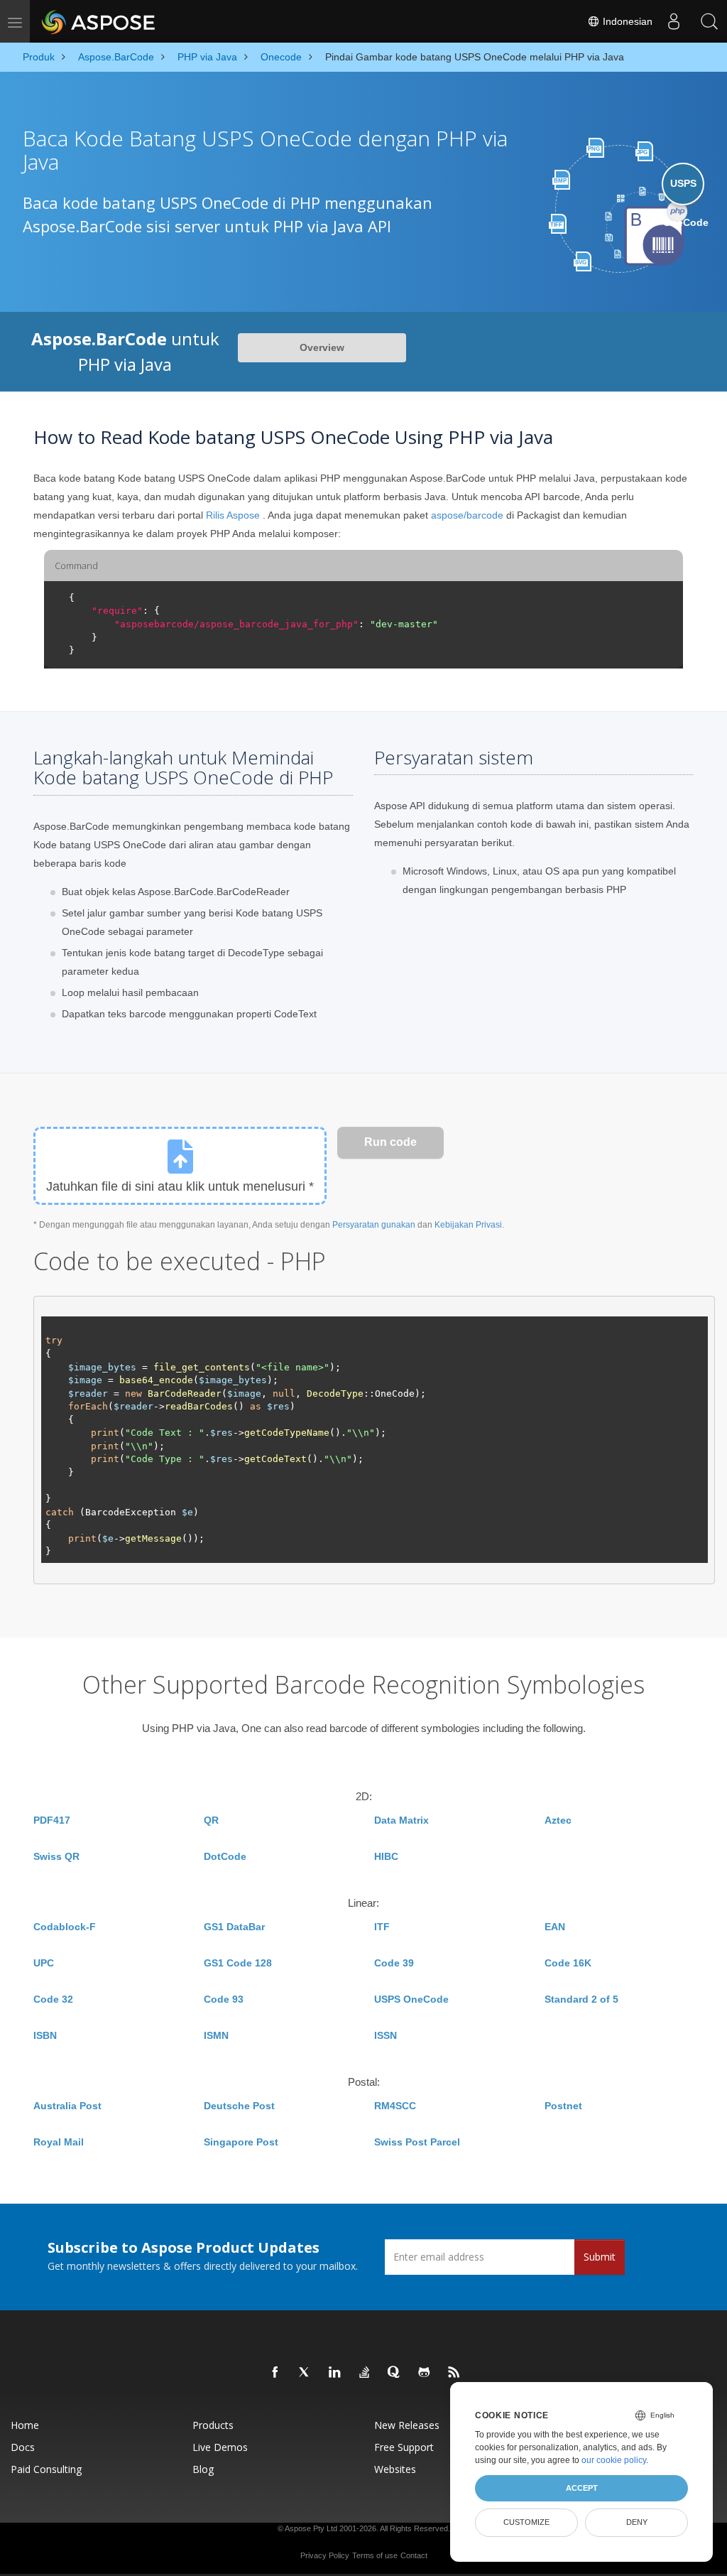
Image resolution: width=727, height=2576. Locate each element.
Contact (414, 2555)
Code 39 (394, 1963)
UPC (44, 1963)
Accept (582, 2488)
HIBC (386, 1856)
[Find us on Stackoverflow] (365, 2373)
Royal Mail (59, 2142)
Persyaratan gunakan (374, 1225)
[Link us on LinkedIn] (335, 2373)
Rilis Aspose (233, 515)
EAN (555, 1927)
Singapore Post (241, 2142)
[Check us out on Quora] (395, 2373)
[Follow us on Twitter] (305, 2373)
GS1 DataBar (234, 1927)
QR (211, 1820)
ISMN (216, 2035)
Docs (23, 2447)
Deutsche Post (239, 2106)
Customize (526, 2522)
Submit (600, 2257)
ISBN (45, 2035)
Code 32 (53, 1999)
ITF (382, 1927)
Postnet (563, 2106)
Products (213, 2425)
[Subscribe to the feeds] (454, 2373)
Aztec (558, 1820)
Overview (322, 347)
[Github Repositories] (425, 2373)
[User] (674, 21)
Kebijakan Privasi (468, 1225)
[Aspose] (99, 21)
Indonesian (626, 21)
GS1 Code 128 (238, 1963)
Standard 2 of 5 (581, 1999)
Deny (637, 2522)
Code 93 (224, 1999)
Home (25, 2425)
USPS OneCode (411, 1999)
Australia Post (67, 2106)
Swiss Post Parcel (417, 2142)
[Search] (709, 21)
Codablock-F (65, 1927)
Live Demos (220, 2447)
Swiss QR (56, 1856)
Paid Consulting (46, 2469)
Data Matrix (401, 1820)
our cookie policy (614, 2460)
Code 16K (568, 1963)
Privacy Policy (325, 2555)
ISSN (386, 2035)
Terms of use (375, 2555)
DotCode (225, 1856)
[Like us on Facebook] (275, 2373)
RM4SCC (395, 2106)
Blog (203, 2469)
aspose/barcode (467, 515)
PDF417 (52, 1820)
